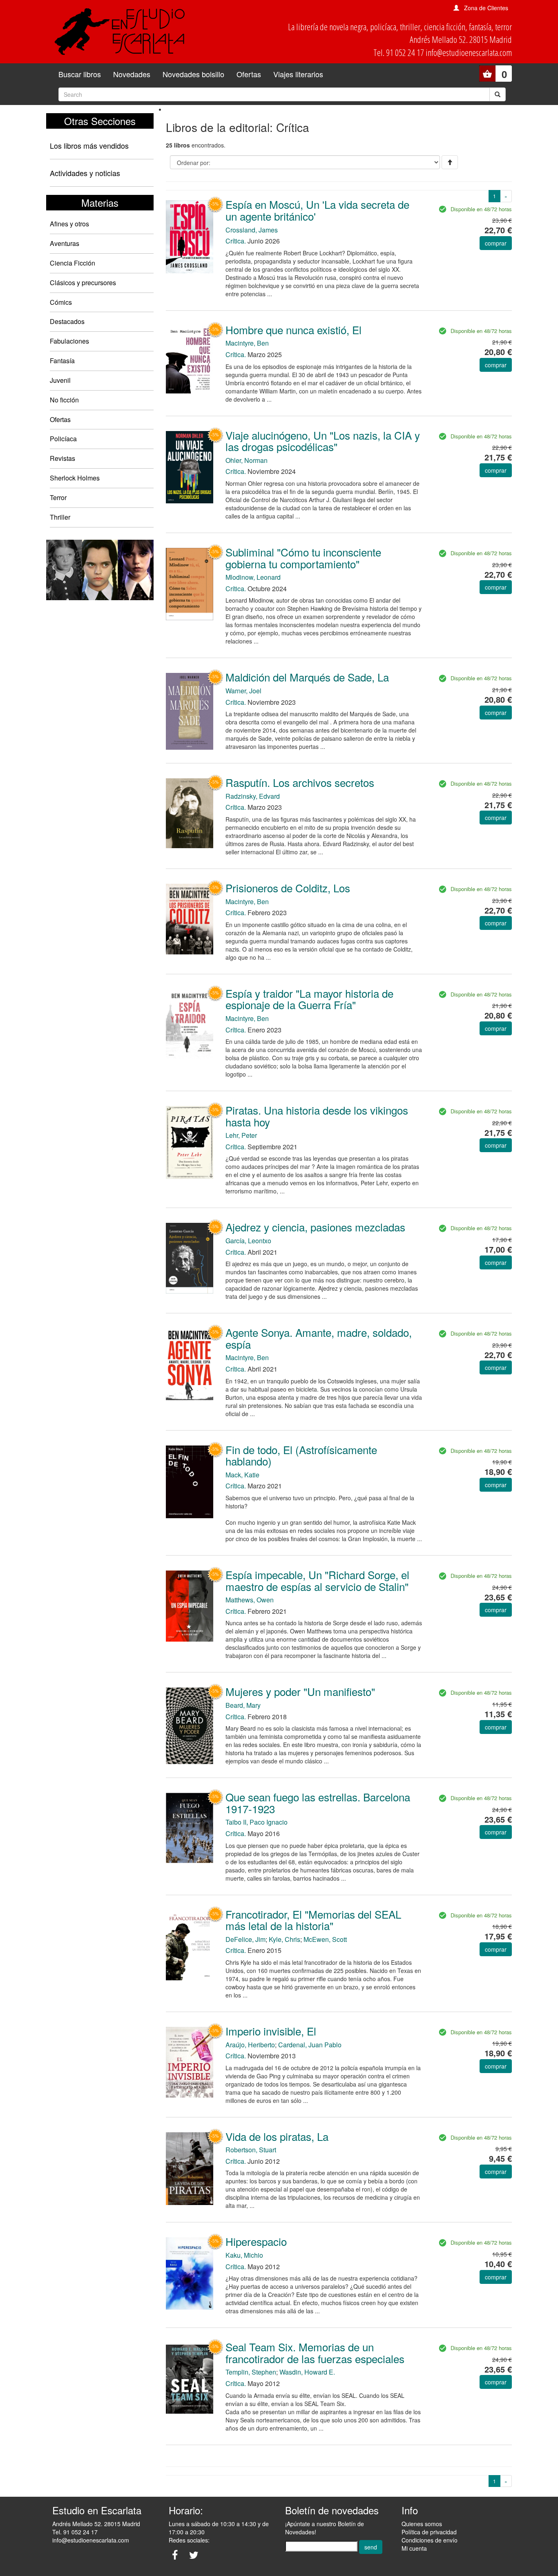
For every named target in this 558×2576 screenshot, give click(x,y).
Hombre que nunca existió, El (294, 330)
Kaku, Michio (244, 2255)
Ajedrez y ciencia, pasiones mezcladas (315, 1227)
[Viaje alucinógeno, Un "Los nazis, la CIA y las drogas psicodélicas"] (190, 467)
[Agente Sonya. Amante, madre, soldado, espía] (190, 1363)
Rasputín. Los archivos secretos (300, 782)
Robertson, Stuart (251, 2150)
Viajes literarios (298, 74)
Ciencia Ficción (73, 263)
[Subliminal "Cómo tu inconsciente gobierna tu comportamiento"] (190, 583)
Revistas (62, 458)
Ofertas (249, 74)
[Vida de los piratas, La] (190, 2168)
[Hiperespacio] (190, 2273)
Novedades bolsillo (193, 74)
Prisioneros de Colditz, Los (288, 888)
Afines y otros (69, 224)
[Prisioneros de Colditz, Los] (190, 918)
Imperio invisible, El (271, 2031)
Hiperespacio (256, 2241)
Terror (58, 497)
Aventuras (65, 243)
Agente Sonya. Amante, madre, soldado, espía (319, 1338)
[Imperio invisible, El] (190, 2061)
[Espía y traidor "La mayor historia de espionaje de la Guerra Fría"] (190, 1024)
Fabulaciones (69, 341)
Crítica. (236, 241)
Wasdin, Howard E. (307, 2372)
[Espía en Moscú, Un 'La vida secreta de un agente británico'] (190, 236)
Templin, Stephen (251, 2372)
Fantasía (62, 361)
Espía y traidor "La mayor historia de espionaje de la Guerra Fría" (309, 999)
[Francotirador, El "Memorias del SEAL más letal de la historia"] (190, 1944)
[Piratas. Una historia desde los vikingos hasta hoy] (190, 1142)
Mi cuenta (414, 2548)
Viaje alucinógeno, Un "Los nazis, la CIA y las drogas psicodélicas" (323, 441)
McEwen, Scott (325, 1939)
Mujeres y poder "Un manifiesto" (300, 1691)
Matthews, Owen (250, 1600)
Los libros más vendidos (89, 145)
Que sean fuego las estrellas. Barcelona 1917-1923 (318, 1803)
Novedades (132, 74)
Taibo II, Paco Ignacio (257, 1822)
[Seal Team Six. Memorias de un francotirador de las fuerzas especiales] (190, 2378)
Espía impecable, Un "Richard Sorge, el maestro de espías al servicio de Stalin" (317, 1580)
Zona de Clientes (486, 8)
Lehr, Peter (241, 1135)
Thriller (60, 517)
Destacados (67, 321)
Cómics (61, 302)
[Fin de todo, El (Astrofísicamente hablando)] (190, 1481)
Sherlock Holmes (75, 478)
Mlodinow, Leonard (253, 577)
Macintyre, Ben (247, 343)
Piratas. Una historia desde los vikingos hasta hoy (317, 1116)
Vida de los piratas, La (277, 2136)
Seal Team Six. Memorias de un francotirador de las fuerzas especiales (315, 2353)
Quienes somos (422, 2524)
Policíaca (63, 439)
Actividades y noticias (85, 173)
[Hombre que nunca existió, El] (190, 359)
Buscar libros (80, 74)
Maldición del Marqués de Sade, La (307, 677)
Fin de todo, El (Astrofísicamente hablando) (301, 1455)
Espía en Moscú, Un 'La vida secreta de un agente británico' (317, 210)
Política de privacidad (429, 2532)
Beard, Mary (243, 1705)
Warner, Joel (243, 691)
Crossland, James (252, 230)
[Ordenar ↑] (450, 162)
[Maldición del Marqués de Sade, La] (190, 710)
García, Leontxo (248, 1241)
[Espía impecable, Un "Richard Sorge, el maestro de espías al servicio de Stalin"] (190, 1605)
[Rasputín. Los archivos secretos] (190, 812)
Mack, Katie (242, 1475)
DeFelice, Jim (246, 1939)
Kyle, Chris (285, 1939)
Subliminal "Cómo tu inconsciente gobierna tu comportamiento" (303, 558)
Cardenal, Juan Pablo (310, 2045)
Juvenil (60, 380)
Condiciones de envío (430, 2540)
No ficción (64, 400)
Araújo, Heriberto (250, 2045)
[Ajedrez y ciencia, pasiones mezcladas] (190, 1257)
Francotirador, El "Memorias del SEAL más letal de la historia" (313, 1920)
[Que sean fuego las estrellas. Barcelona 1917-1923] (190, 1827)
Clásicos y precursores (83, 283)
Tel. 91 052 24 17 (75, 2532)
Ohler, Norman (247, 460)
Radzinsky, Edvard (253, 796)
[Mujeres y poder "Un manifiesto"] (190, 1725)
